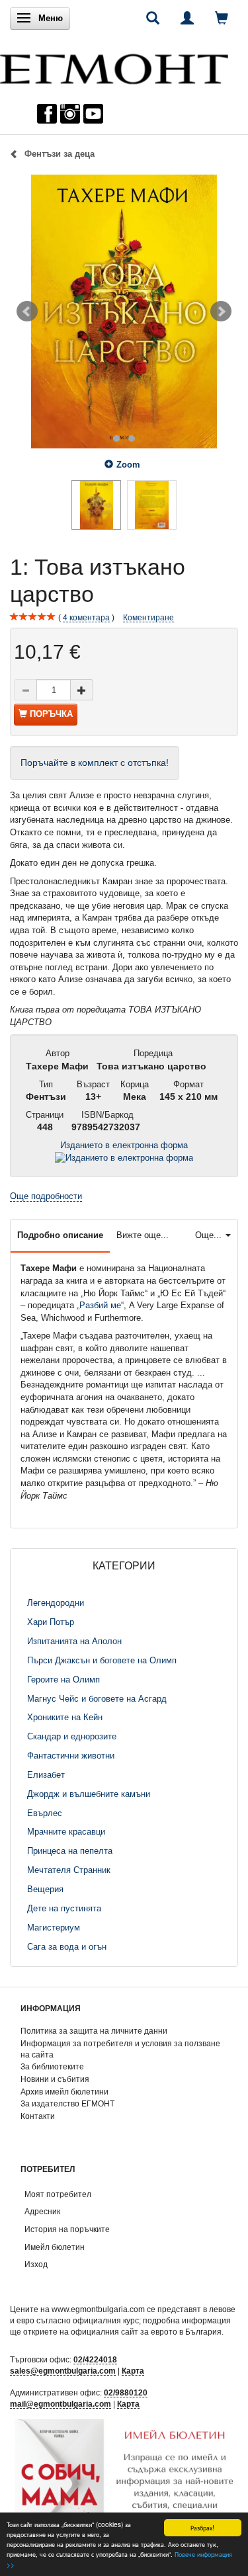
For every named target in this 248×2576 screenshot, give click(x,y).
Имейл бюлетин (55, 2247)
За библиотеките (52, 2066)
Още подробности (46, 1196)
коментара (86, 617)
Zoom (128, 465)
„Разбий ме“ (100, 1305)
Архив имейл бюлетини (64, 2092)
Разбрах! (202, 2527)
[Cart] (222, 18)
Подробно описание (60, 1235)
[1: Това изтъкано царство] (124, 312)
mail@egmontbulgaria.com (61, 2404)
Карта (133, 2371)
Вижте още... (143, 1235)
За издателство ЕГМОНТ (67, 2103)
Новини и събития (55, 2079)
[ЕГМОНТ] (114, 66)
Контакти (38, 2116)
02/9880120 (126, 2392)
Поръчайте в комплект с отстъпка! (95, 763)
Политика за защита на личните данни (94, 2031)
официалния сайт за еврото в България (146, 2332)
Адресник (42, 2211)
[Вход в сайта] (187, 18)
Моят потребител (58, 2194)
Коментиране (148, 617)
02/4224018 (95, 2359)
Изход (36, 2264)
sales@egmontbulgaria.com (63, 2371)
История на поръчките (67, 2229)
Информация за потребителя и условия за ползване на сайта (120, 2049)
